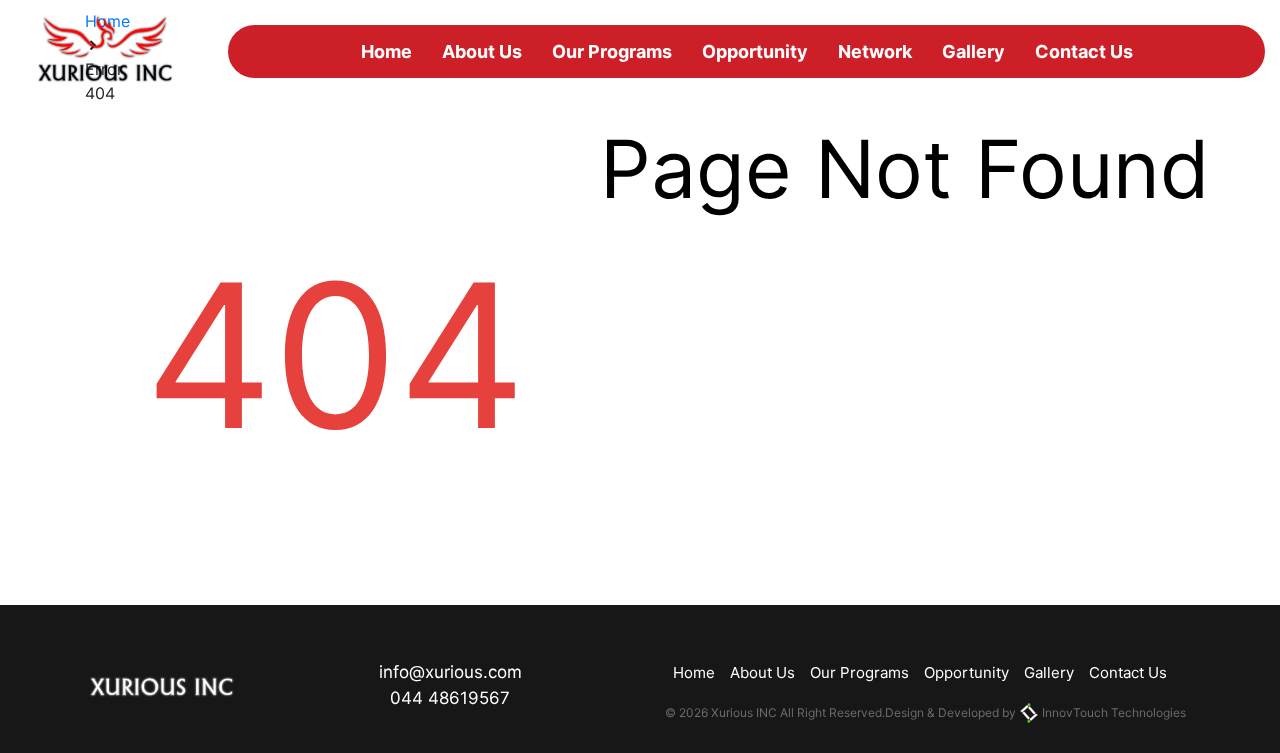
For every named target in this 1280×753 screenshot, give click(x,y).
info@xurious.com (450, 672)
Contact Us (1084, 51)
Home (386, 51)
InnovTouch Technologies (1112, 712)
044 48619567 (450, 698)
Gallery (973, 51)
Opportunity (755, 51)
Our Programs (612, 51)
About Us (482, 51)
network (875, 51)
